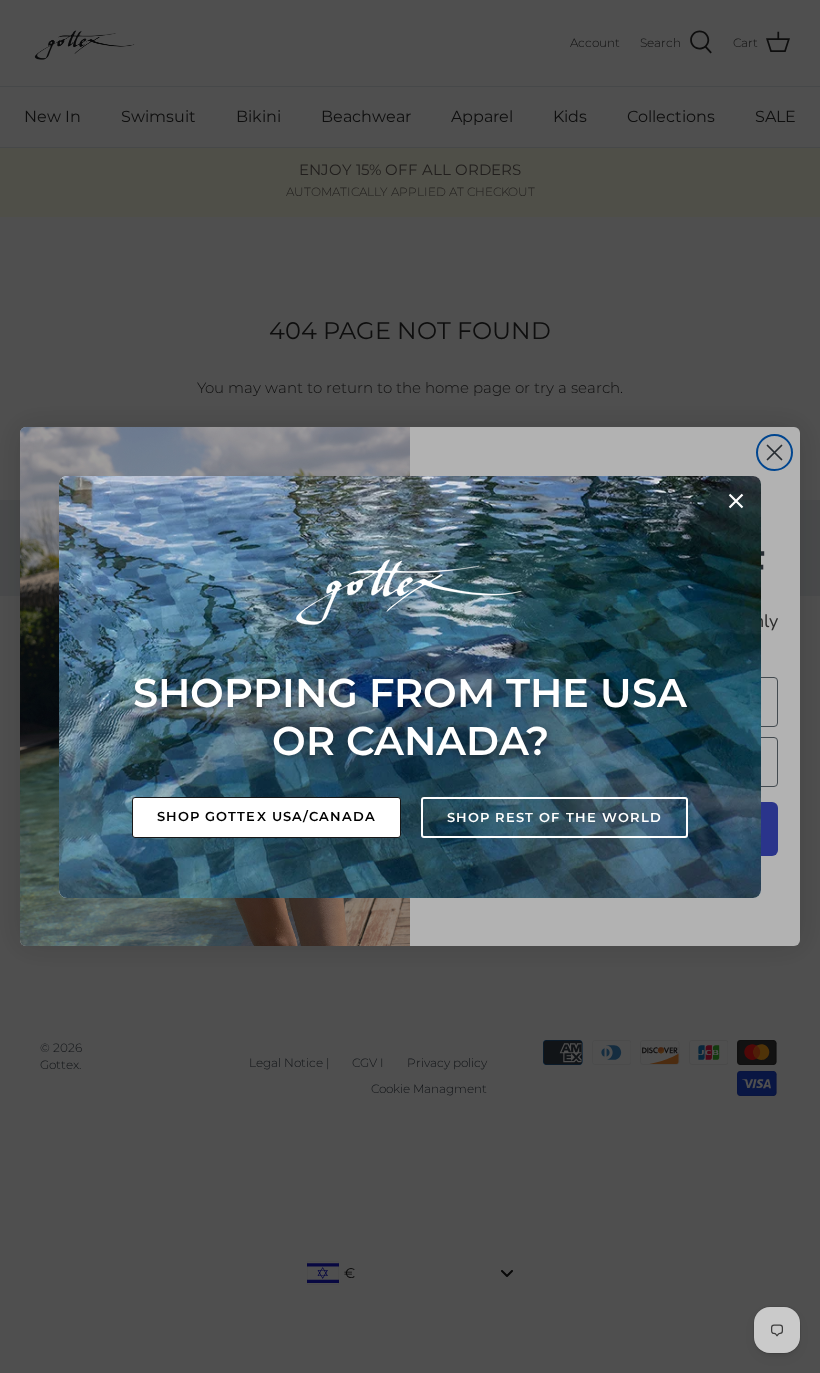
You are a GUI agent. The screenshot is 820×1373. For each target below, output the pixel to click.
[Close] (736, 501)
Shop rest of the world (554, 817)
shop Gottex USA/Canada (266, 816)
